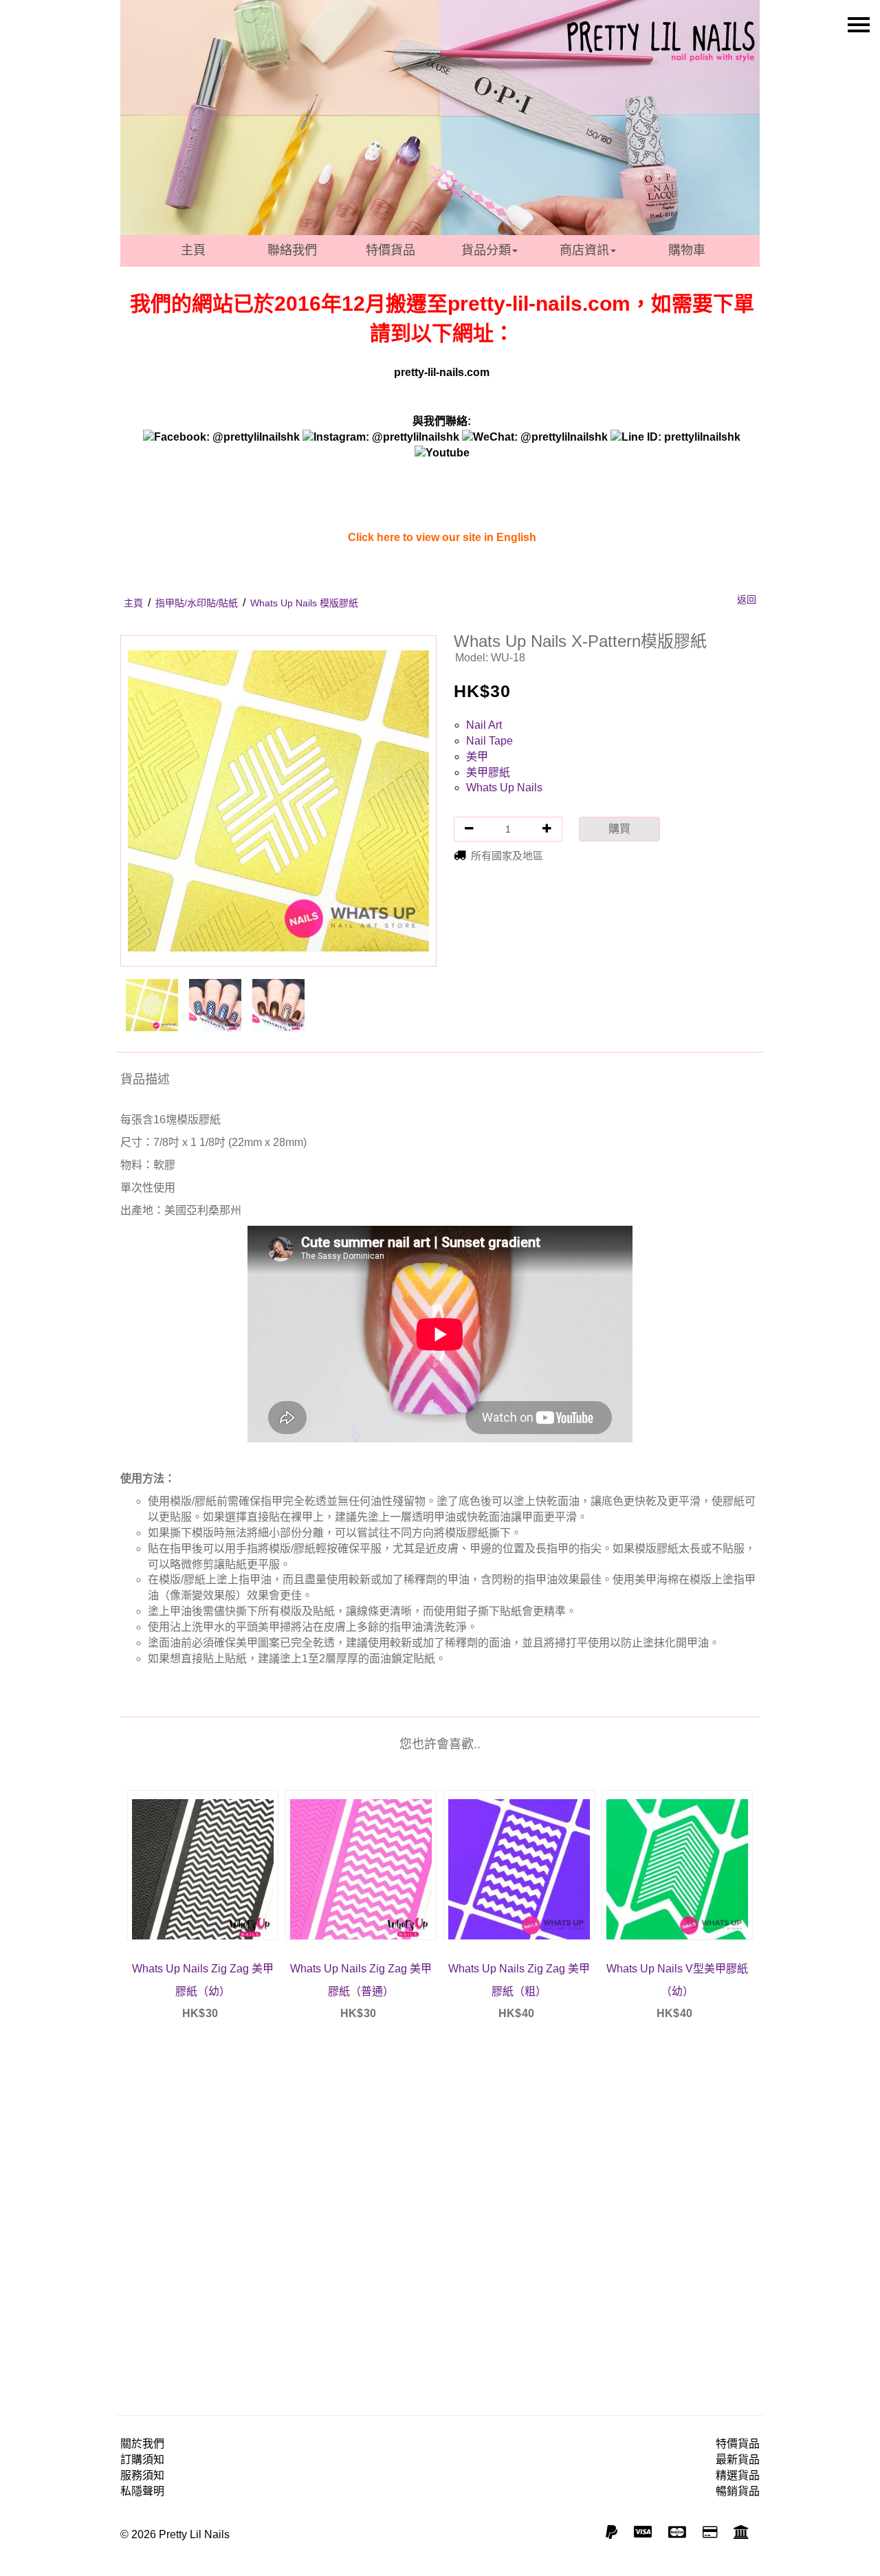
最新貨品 (738, 2459)
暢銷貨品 (738, 2491)
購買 (619, 829)
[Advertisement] (440, 2210)
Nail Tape (489, 741)
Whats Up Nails (504, 788)
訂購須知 (142, 2459)
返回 (747, 599)
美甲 (477, 757)
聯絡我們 (292, 250)
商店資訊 (584, 250)
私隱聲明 (142, 2491)
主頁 (193, 250)
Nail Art (484, 725)
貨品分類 (486, 250)
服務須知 (142, 2475)
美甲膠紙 (488, 772)
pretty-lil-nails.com (442, 372)
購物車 (687, 250)
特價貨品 (390, 250)
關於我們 (142, 2444)
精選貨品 (738, 2475)
